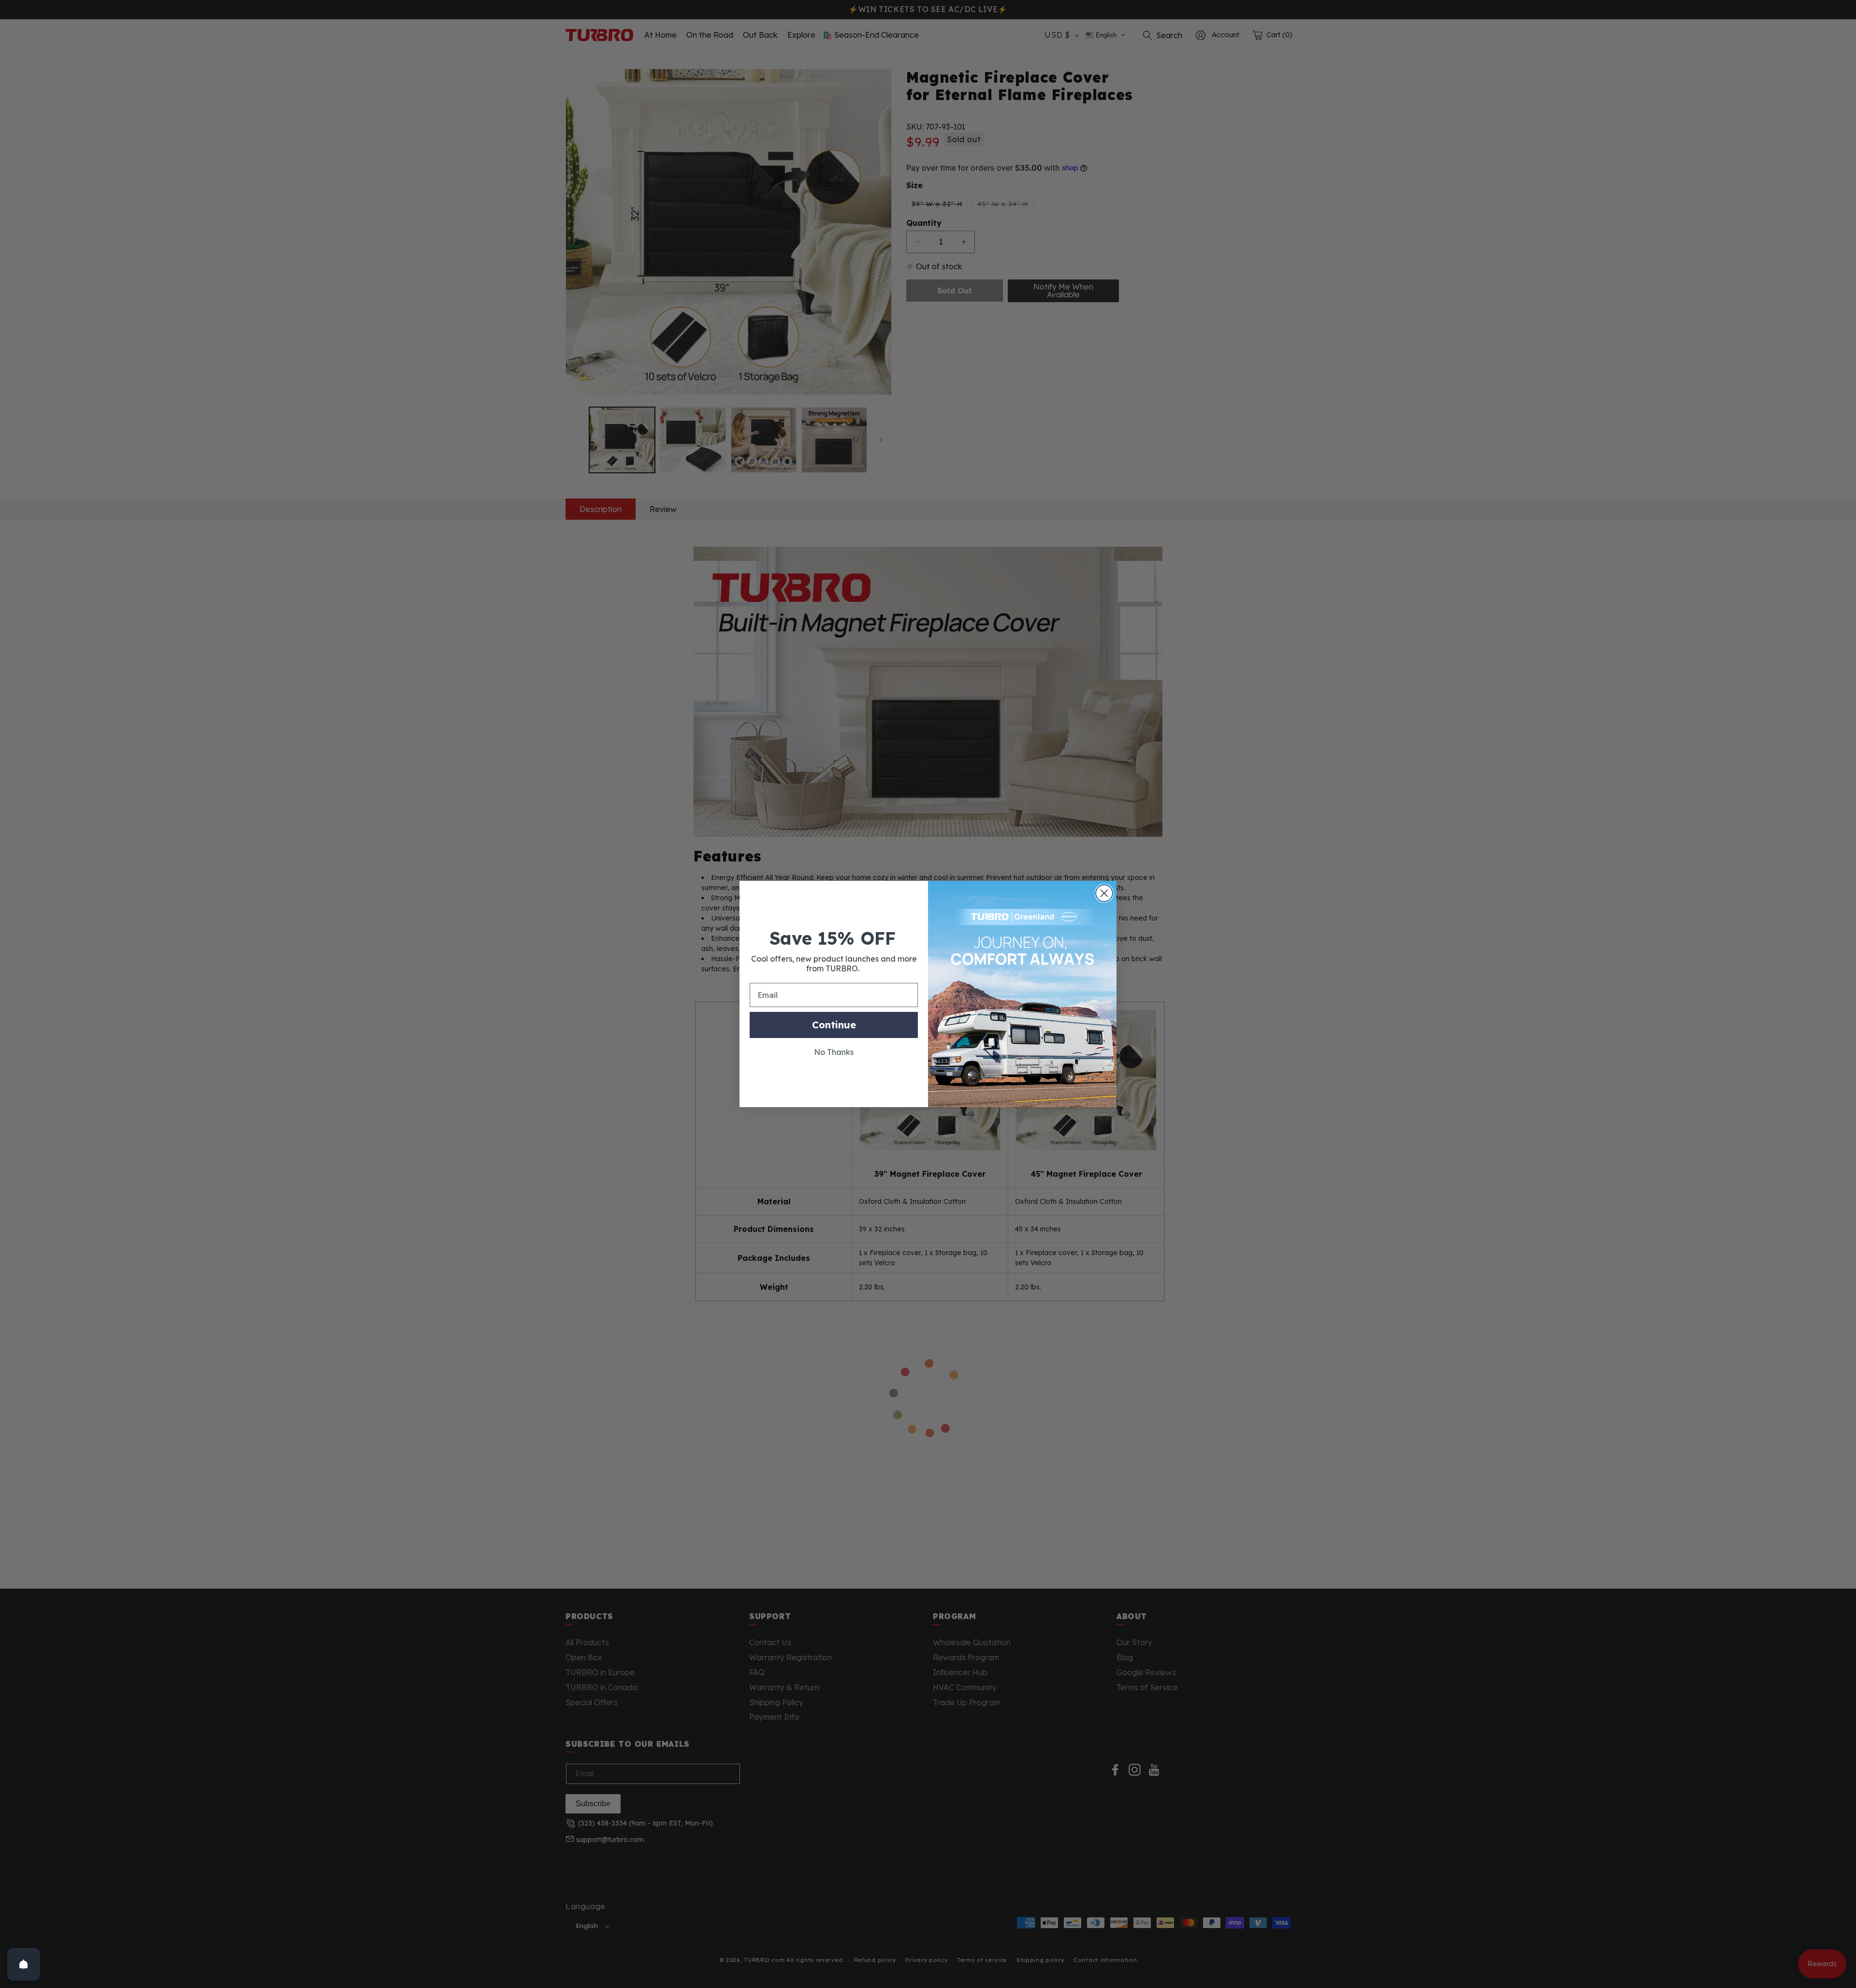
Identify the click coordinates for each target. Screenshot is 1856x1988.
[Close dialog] (1104, 893)
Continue (834, 1025)
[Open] (24, 1964)
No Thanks (834, 1052)
